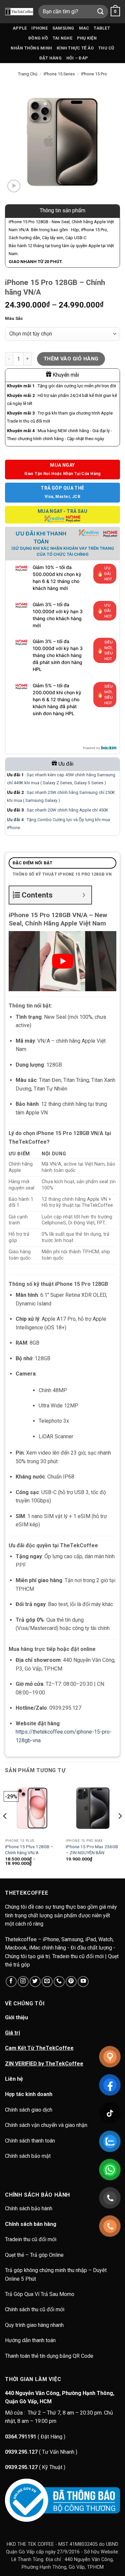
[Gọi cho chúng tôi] (59, 1982)
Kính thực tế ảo (75, 48)
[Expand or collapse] (84, 895)
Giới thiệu (16, 2017)
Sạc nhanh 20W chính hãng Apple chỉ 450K (67, 810)
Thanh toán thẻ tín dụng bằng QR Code (49, 2356)
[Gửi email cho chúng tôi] (47, 1982)
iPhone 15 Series (59, 74)
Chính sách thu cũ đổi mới (35, 2309)
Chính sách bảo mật (28, 2156)
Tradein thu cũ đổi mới (31, 2239)
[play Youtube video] (62, 961)
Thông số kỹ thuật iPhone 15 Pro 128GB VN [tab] (62, 874)
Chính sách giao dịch (29, 2110)
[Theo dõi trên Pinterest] (71, 1982)
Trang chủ (28, 74)
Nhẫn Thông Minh (31, 48)
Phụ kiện (87, 38)
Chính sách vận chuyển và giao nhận (46, 2125)
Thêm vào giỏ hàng (71, 359)
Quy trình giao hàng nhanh (34, 2325)
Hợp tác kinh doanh (29, 2094)
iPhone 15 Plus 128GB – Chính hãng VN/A (29, 1850)
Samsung (63, 28)
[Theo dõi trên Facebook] (11, 1982)
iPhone (39, 28)
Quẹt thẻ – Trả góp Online (34, 2255)
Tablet (102, 28)
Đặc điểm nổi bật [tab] (33, 863)
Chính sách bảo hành (29, 2208)
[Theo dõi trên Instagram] (23, 1982)
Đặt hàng (50, 58)
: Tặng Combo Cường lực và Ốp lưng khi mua (58, 820)
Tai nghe (62, 38)
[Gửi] (101, 11)
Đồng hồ (38, 38)
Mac (84, 28)
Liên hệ (14, 2079)
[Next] (120, 1829)
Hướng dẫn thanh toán (30, 2340)
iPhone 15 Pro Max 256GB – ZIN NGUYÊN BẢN (92, 1850)
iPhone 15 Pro (94, 74)
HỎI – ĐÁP (77, 58)
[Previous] (5, 1829)
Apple (20, 28)
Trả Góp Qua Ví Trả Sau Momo (40, 2294)
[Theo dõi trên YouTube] (83, 1982)
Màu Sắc (14, 319)
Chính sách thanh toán (30, 2141)
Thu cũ (106, 48)
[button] (115, 12)
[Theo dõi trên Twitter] (35, 1982)
